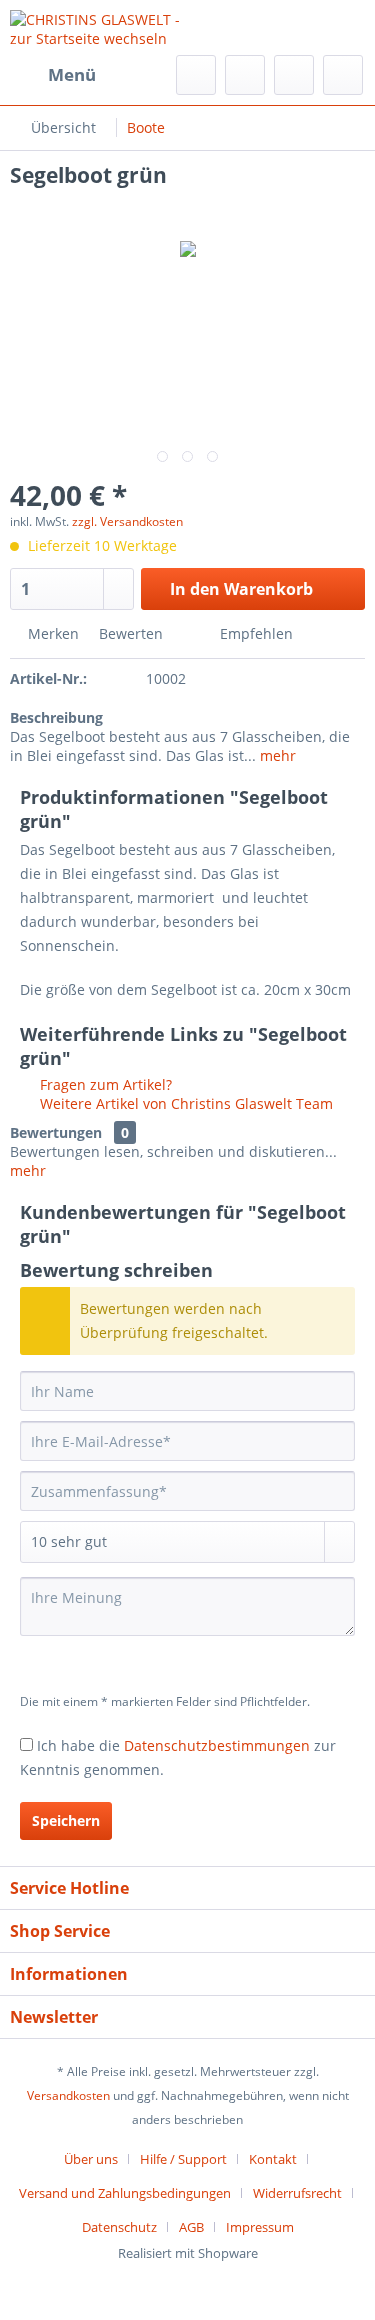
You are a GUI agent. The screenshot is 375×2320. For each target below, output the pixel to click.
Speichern (66, 1820)
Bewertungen (56, 1132)
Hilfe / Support (183, 2159)
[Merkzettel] (245, 75)
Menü (72, 74)
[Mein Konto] (294, 75)
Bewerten (131, 633)
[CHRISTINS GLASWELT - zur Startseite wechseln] (99, 27)
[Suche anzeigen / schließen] (196, 75)
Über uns (91, 2159)
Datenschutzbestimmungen (217, 1745)
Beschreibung (56, 717)
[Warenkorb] (343, 75)
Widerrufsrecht (297, 2193)
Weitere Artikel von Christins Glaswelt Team (184, 1103)
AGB (191, 2227)
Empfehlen (254, 633)
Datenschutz (119, 2227)
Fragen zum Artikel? (104, 1084)
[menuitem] (53, 75)
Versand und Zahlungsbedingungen (125, 2193)
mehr (276, 755)
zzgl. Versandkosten (127, 521)
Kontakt (273, 2159)
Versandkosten (68, 2095)
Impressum (260, 2227)
